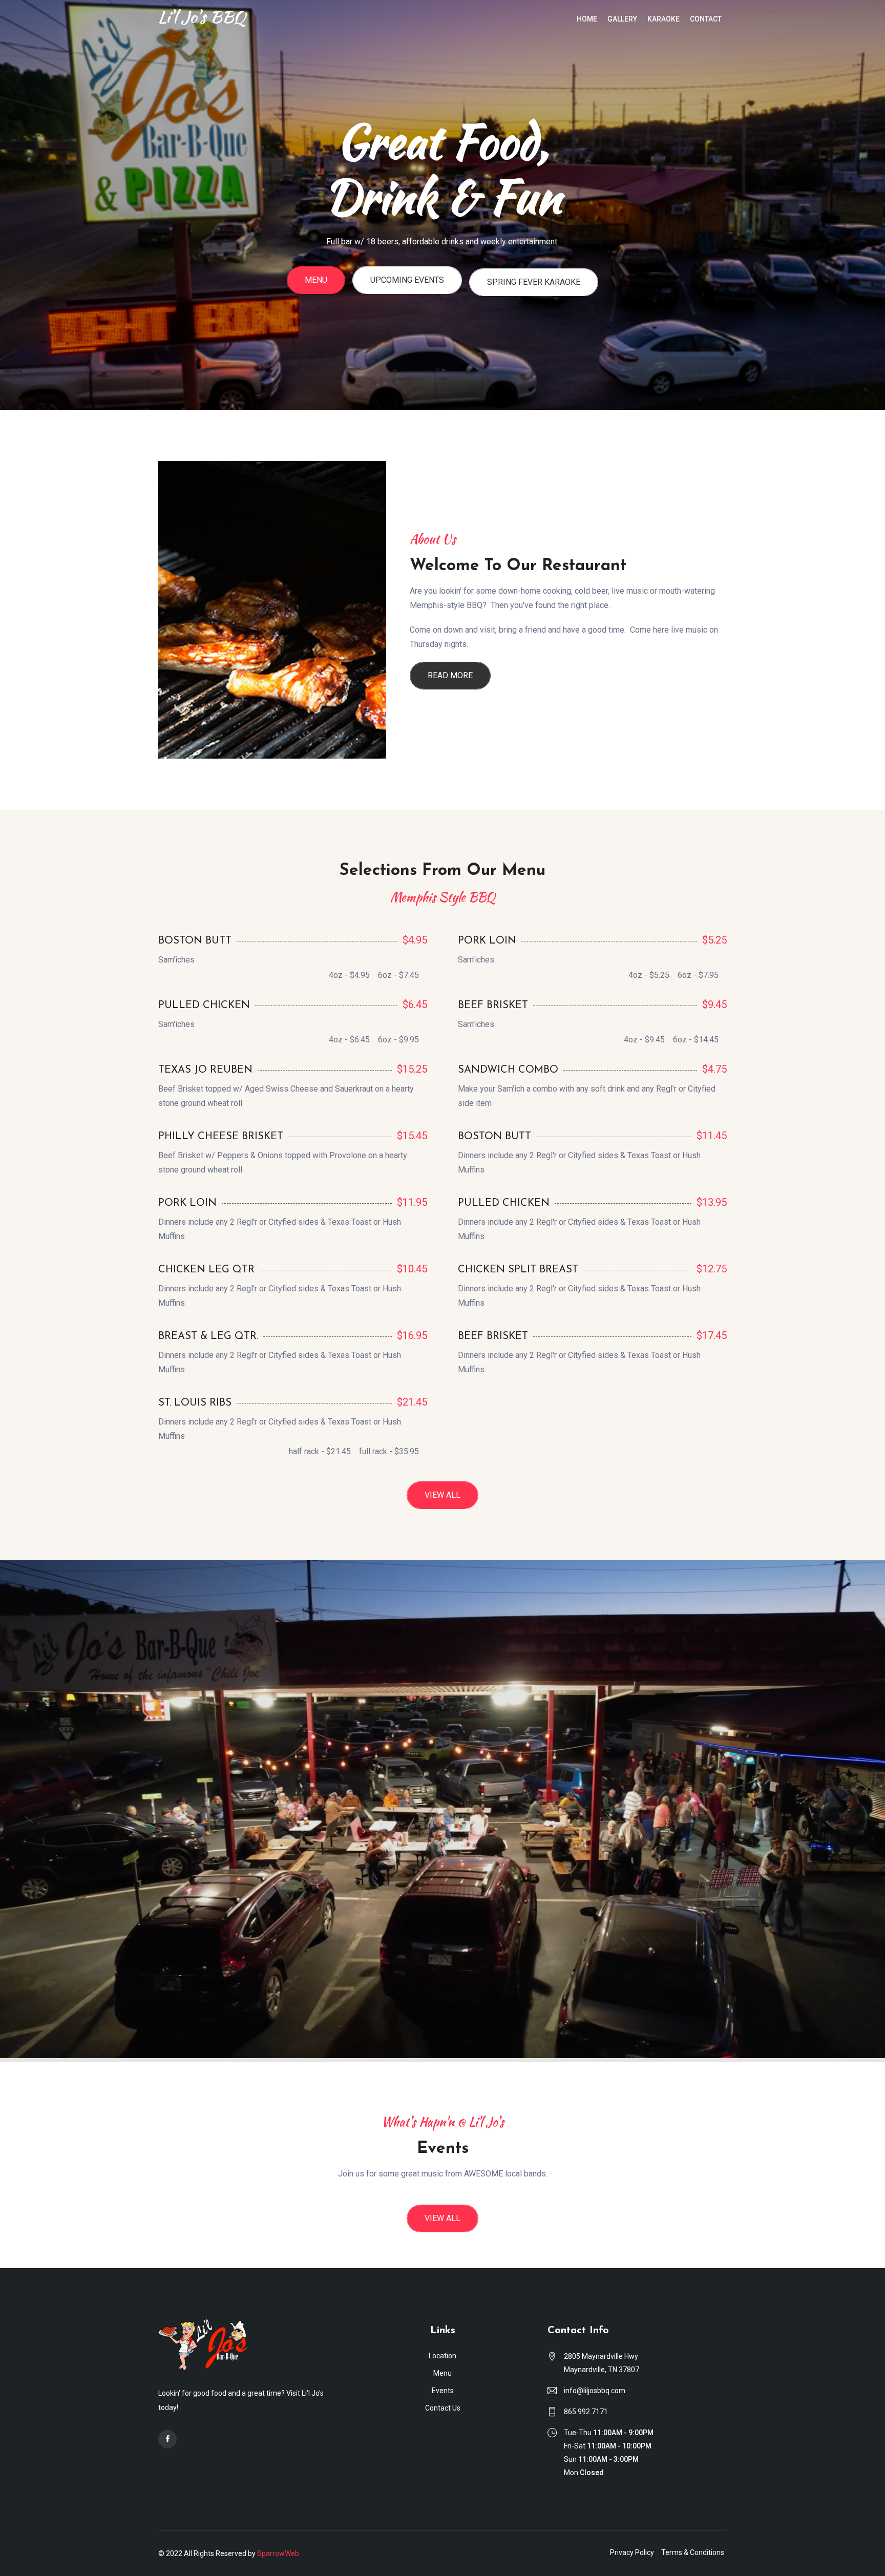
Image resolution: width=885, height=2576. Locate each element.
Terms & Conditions (693, 2552)
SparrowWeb (278, 2553)
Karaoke (663, 19)
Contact (706, 19)
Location (442, 2356)
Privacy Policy (632, 2552)
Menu (316, 297)
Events (443, 2391)
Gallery (622, 19)
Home (587, 19)
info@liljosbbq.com (595, 2391)
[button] (23, 205)
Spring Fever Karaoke (534, 299)
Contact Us (443, 2408)
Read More (450, 675)
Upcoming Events (407, 297)
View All (442, 1495)
